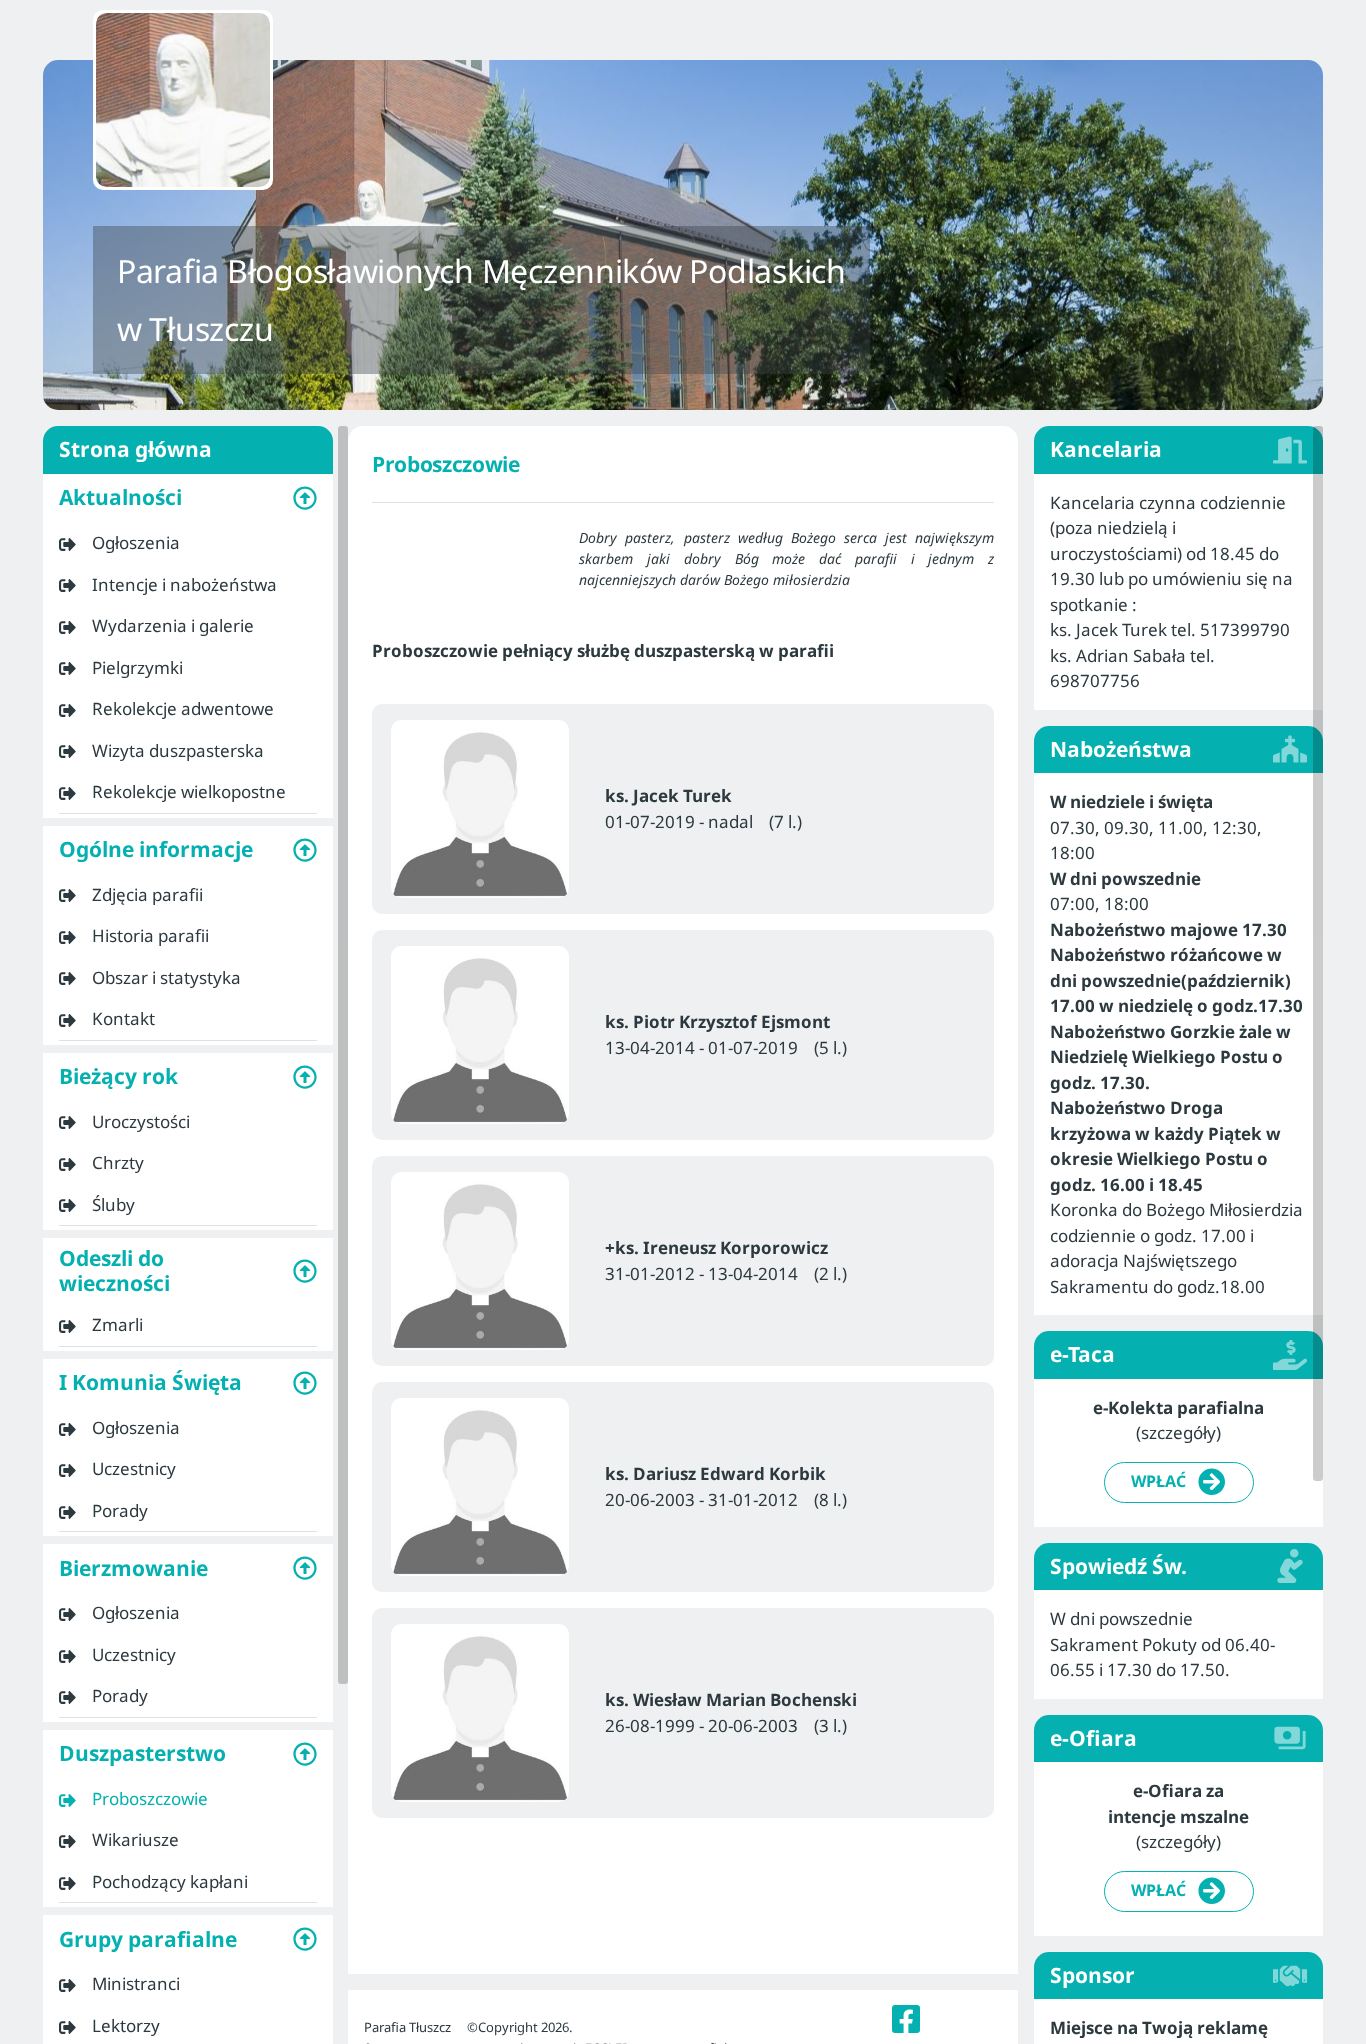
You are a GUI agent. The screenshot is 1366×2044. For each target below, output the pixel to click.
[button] (188, 498)
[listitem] (188, 543)
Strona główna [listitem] (135, 449)
